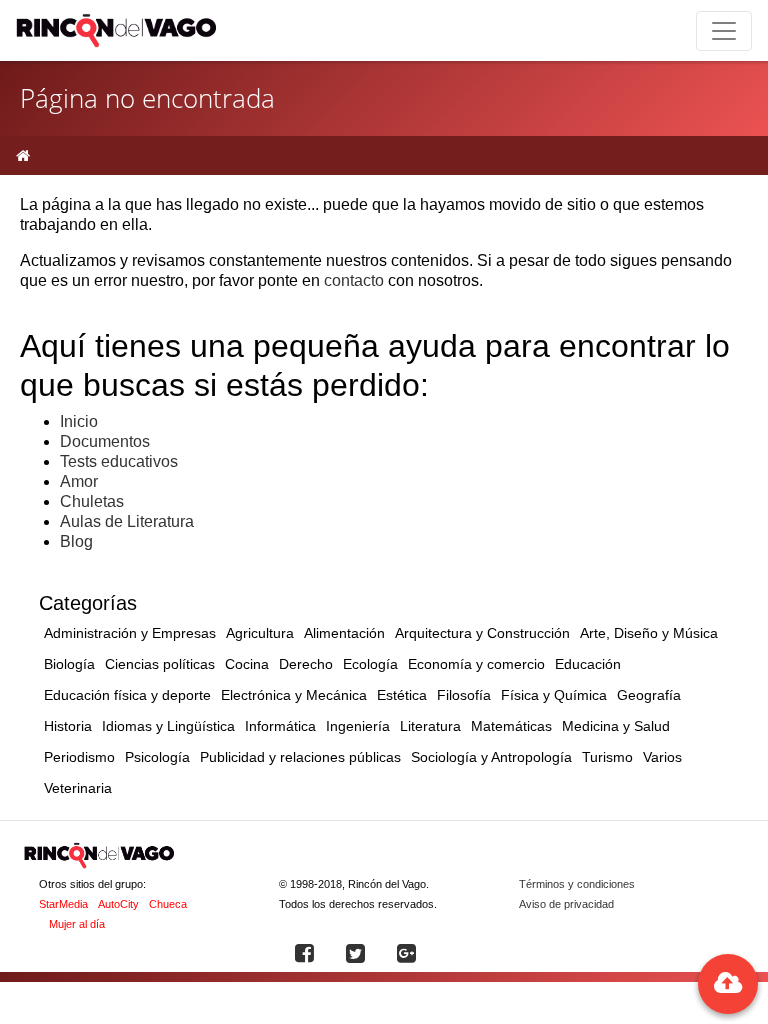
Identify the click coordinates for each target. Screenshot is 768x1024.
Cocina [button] (247, 664)
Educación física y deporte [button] (127, 695)
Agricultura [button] (260, 633)
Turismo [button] (607, 757)
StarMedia (63, 904)
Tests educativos (119, 461)
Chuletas (92, 501)
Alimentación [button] (344, 633)
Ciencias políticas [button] (160, 664)
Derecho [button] (306, 664)
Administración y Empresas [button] (130, 633)
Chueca (168, 904)
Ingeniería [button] (358, 726)
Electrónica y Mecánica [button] (294, 695)
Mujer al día (77, 924)
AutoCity (118, 904)
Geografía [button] (649, 695)
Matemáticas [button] (511, 726)
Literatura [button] (430, 726)
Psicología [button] (157, 757)
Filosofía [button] (464, 695)
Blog (76, 541)
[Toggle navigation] (724, 31)
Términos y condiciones (577, 884)
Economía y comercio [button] (476, 664)
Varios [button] (662, 757)
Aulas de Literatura (127, 521)
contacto (354, 280)
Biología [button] (69, 664)
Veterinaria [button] (78, 788)
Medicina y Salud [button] (616, 726)
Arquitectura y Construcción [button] (482, 633)
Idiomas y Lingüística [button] (168, 726)
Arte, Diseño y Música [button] (649, 633)
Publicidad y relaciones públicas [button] (300, 757)
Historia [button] (68, 726)
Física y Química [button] (554, 695)
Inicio (79, 421)
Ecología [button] (370, 664)
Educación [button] (588, 664)
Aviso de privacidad (566, 904)
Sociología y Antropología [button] (491, 757)
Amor (79, 481)
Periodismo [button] (79, 757)
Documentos (105, 441)
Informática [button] (280, 726)
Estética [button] (402, 695)
